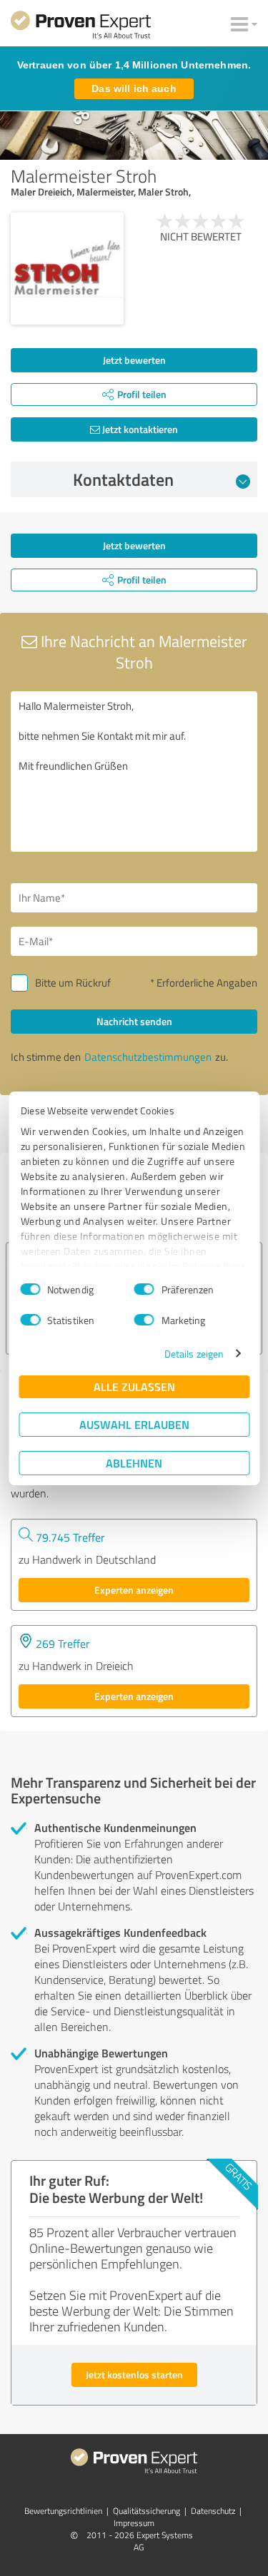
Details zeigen (194, 1354)
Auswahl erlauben (134, 1424)
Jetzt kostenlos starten (134, 2374)
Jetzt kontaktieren (139, 429)
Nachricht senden (134, 1021)
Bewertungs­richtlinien (63, 2511)
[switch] (144, 1289)
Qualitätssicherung (147, 2511)
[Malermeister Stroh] (67, 269)
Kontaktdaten (123, 479)
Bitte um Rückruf (73, 983)
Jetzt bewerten (134, 360)
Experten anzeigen (134, 1590)
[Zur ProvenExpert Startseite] (81, 27)
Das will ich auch (134, 88)
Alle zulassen (134, 1386)
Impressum (134, 2523)
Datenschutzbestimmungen (148, 1057)
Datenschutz (213, 2511)
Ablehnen (134, 1463)
